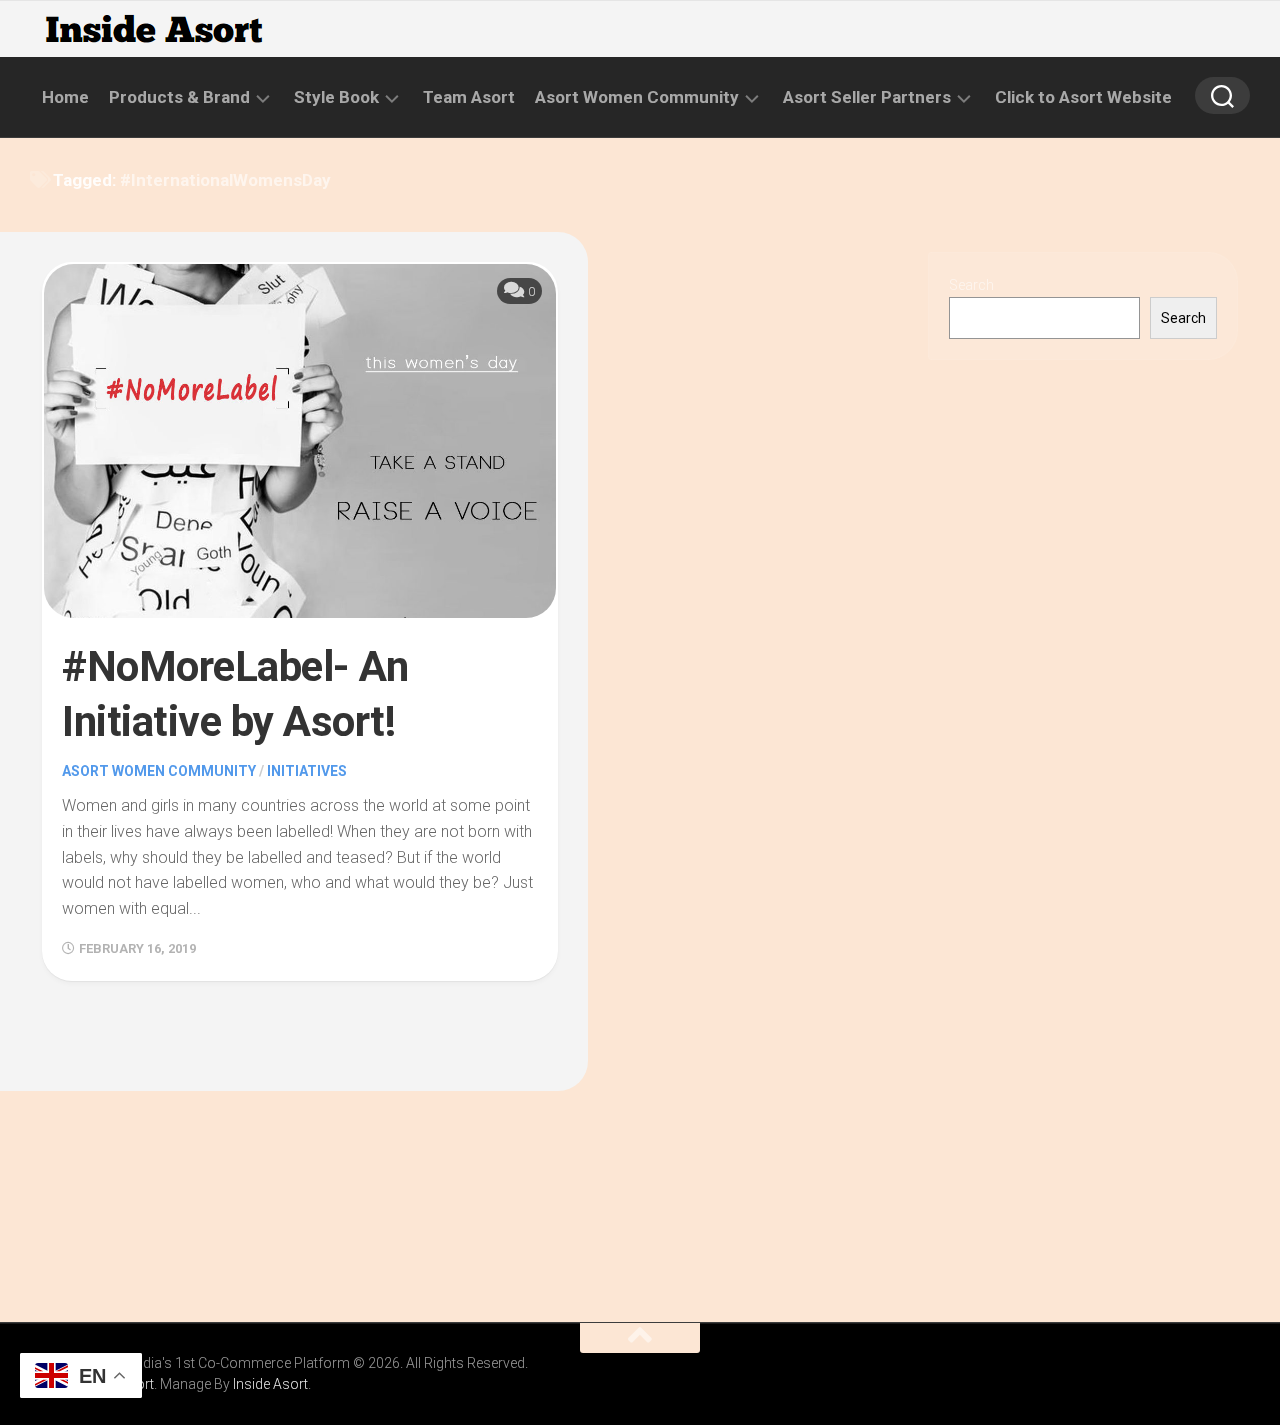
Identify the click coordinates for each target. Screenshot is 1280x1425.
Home (65, 97)
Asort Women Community (637, 97)
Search (971, 285)
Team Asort (469, 97)
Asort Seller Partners (867, 97)
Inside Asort (270, 1384)
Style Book (336, 97)
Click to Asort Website (1083, 97)
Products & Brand (179, 97)
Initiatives (307, 771)
